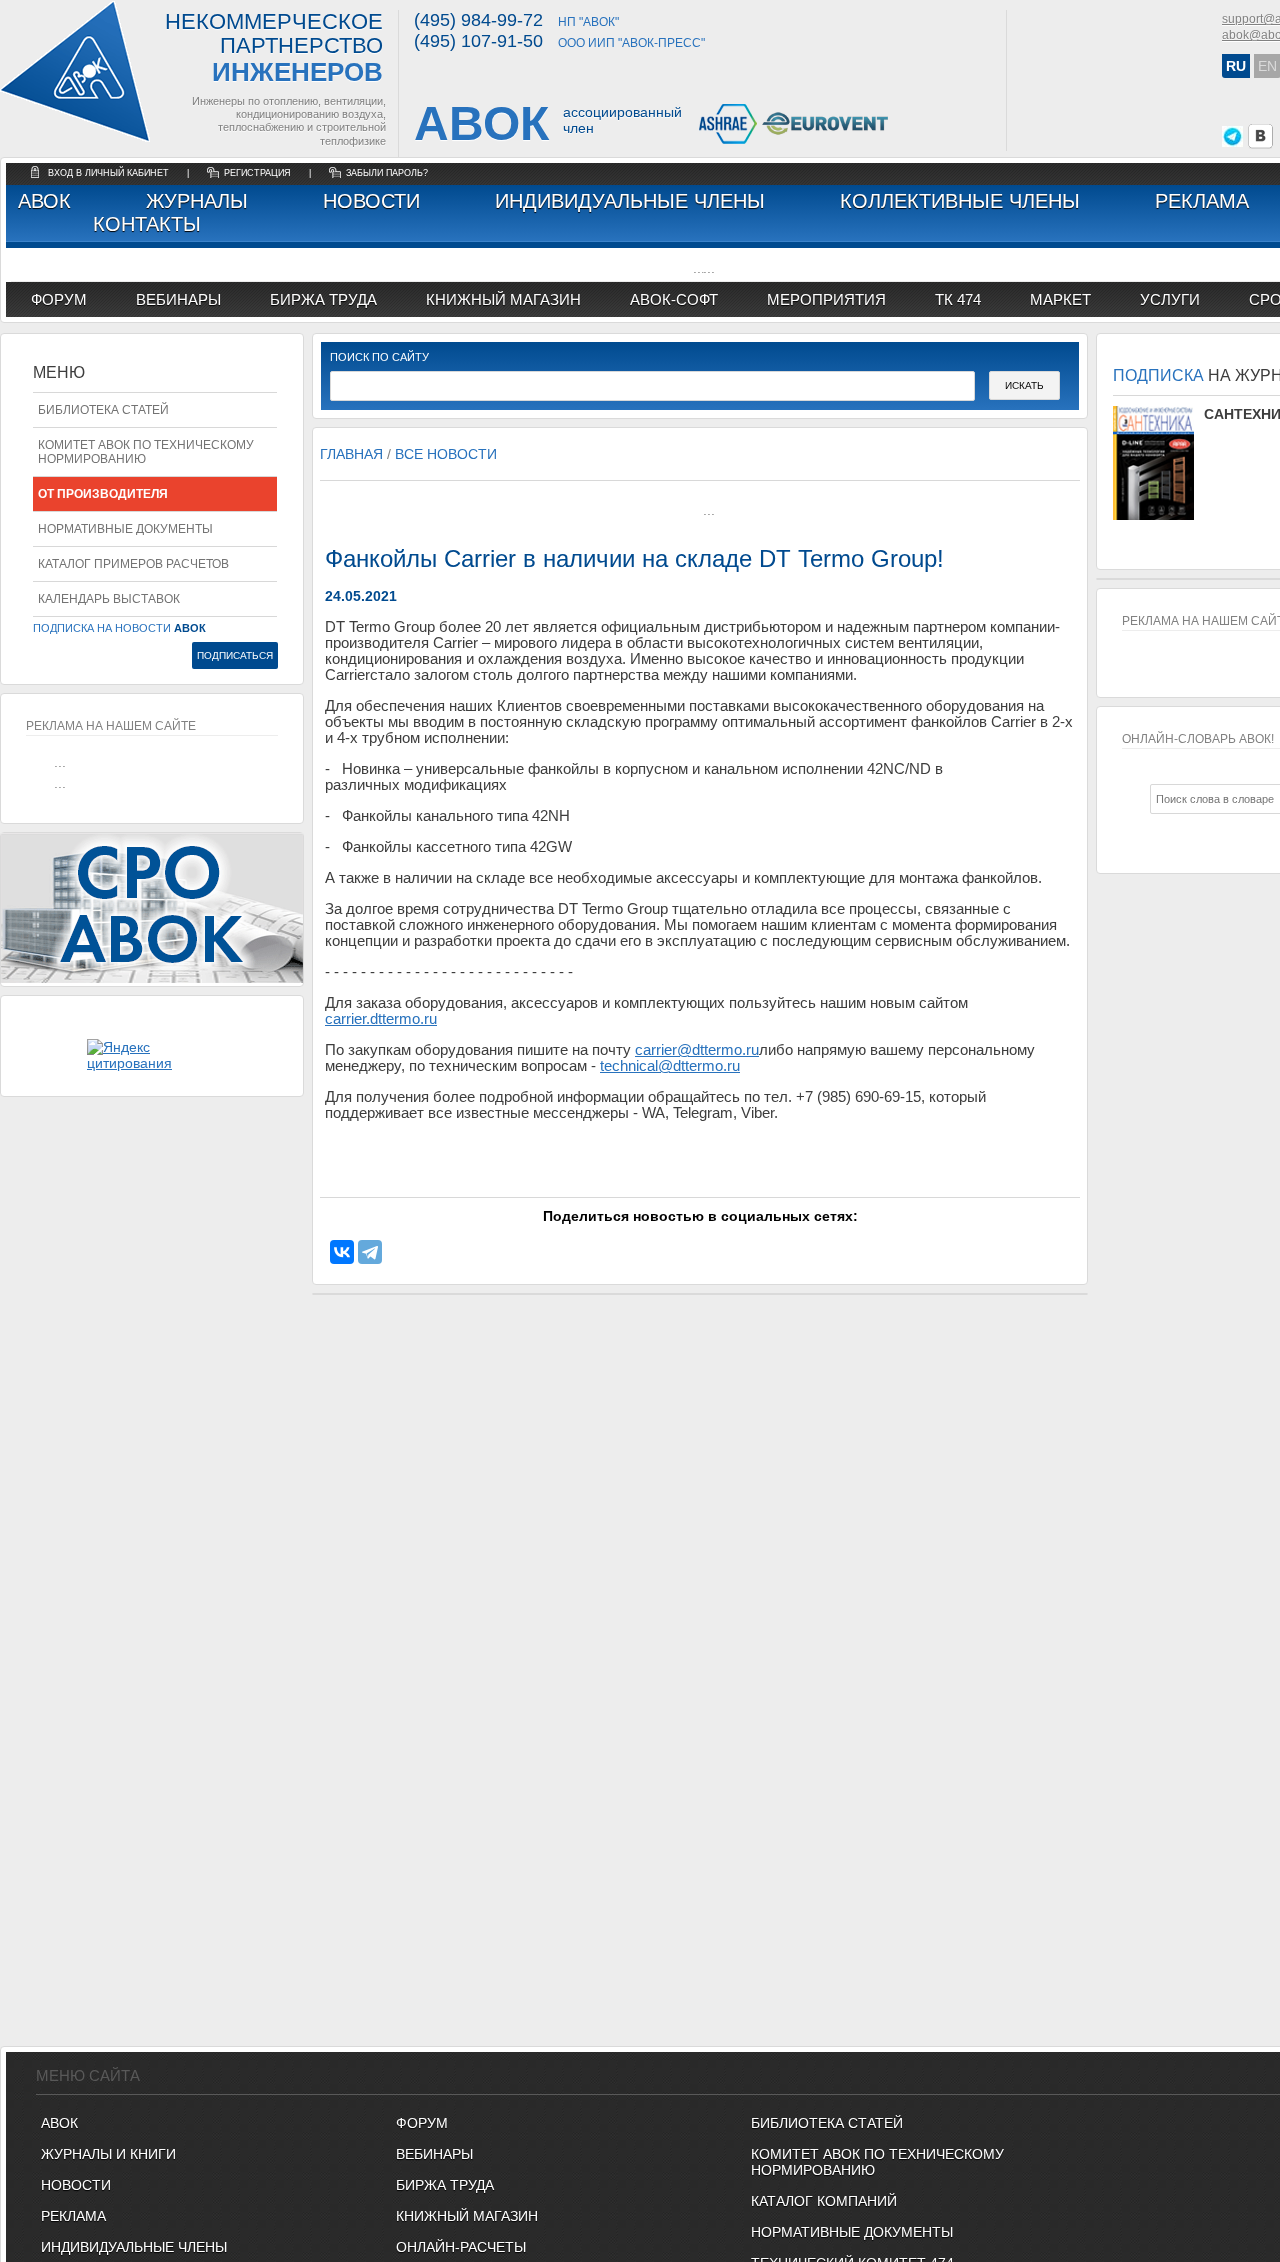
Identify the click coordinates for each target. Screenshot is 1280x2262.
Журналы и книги (108, 2154)
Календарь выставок (109, 599)
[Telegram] (370, 1252)
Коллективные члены (960, 201)
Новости (371, 201)
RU (1236, 66)
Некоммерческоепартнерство (274, 48)
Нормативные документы (125, 529)
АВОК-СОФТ (674, 299)
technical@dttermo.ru (670, 1066)
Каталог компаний (824, 2201)
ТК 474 (958, 299)
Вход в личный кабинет (110, 173)
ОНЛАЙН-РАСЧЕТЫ (461, 2247)
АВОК (44, 201)
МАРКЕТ (1060, 299)
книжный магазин (503, 299)
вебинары (178, 299)
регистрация (257, 173)
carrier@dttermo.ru (697, 1050)
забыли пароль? (387, 173)
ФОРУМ (59, 299)
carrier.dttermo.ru (381, 1019)
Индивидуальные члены (630, 201)
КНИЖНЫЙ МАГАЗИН (467, 2216)
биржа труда (323, 299)
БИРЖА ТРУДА (445, 2185)
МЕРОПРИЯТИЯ (826, 299)
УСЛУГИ (1170, 299)
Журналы (197, 201)
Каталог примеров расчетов (133, 564)
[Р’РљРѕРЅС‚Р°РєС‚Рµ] (342, 1252)
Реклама (1202, 201)
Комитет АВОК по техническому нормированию (146, 452)
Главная (351, 454)
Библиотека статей (103, 410)
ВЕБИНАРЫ (434, 2154)
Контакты (147, 224)
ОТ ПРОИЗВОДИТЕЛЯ (103, 494)
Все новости (446, 454)
